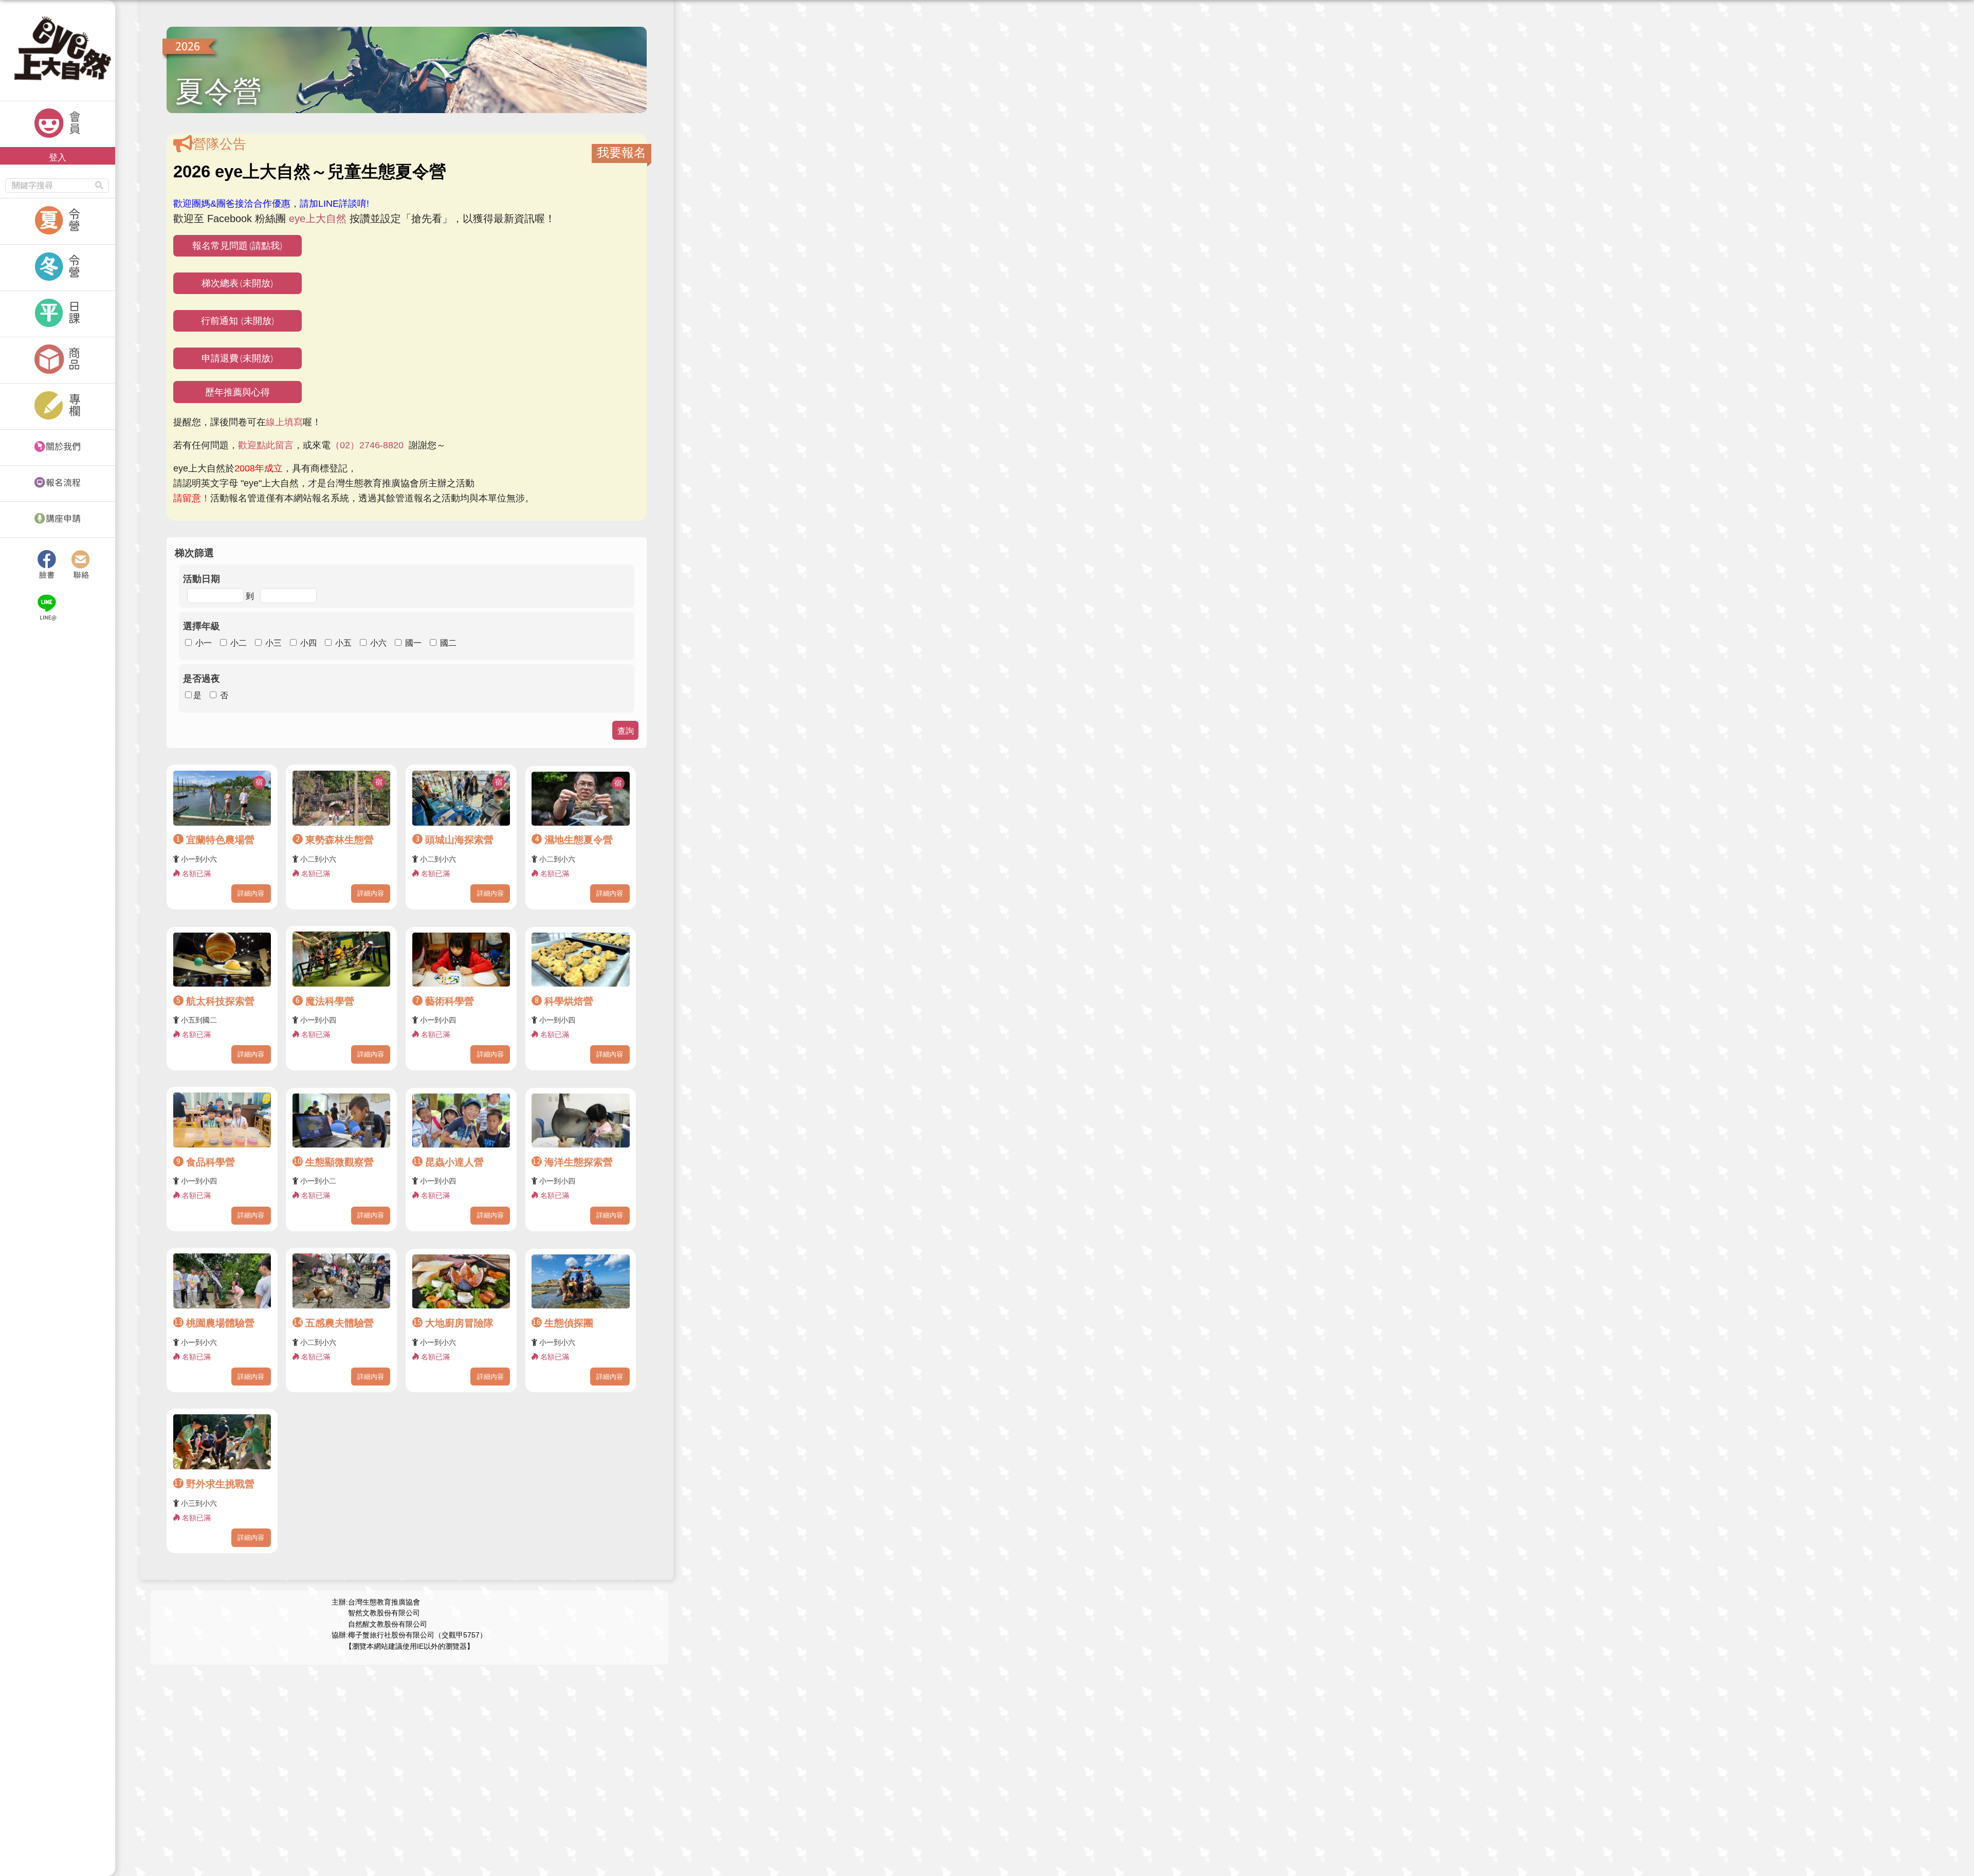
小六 (378, 643)
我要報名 (622, 152)
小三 (273, 643)
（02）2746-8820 (367, 445)
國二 (448, 643)
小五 (343, 643)
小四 (308, 643)
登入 (58, 157)
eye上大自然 (318, 218)
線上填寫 (284, 422)
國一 (413, 643)
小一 (204, 643)
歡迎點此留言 (266, 445)
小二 (239, 643)
